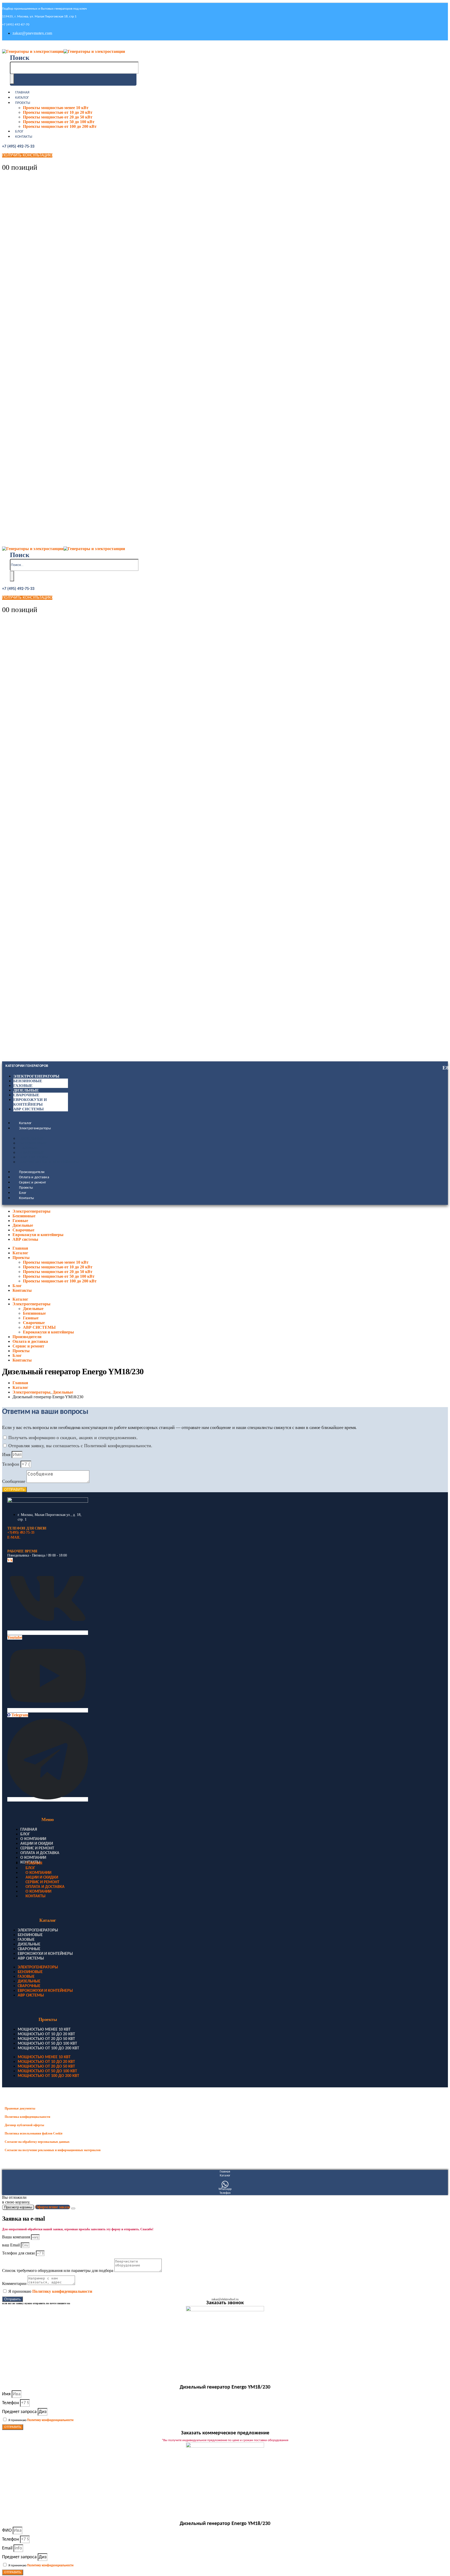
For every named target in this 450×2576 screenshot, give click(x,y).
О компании (33, 1839)
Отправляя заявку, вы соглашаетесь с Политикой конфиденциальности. (80, 1446)
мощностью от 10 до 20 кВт (46, 2034)
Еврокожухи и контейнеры (50, 1162)
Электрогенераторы (36, 1076)
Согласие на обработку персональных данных (37, 2142)
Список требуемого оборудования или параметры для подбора (58, 2270)
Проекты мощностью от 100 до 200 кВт (60, 126)
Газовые (23, 1086)
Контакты (24, 137)
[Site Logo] (64, 51)
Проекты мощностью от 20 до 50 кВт (58, 117)
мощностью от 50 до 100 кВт (47, 2044)
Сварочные (26, 1095)
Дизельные (26, 1090)
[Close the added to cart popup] (73, 2208)
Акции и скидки (37, 1844)
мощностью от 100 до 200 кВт (48, 2048)
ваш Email (11, 2245)
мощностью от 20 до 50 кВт (46, 2039)
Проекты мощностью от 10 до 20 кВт (58, 112)
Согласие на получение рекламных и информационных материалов (53, 2150)
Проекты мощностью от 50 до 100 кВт (59, 122)
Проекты (23, 103)
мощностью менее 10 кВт (44, 2030)
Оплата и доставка (34, 1177)
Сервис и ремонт (32, 1183)
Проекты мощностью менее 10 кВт (56, 108)
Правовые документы (20, 2108)
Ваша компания (17, 2237)
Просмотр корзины (18, 2207)
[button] (20, 58)
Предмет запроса (20, 2412)
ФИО (7, 2531)
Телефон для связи (19, 2253)
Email (8, 2548)
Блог (19, 132)
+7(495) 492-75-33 (21, 1532)
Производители (32, 1172)
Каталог (22, 98)
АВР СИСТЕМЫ (34, 1157)
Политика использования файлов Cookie (34, 2133)
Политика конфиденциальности (27, 2117)
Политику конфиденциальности (62, 2291)
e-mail (14, 1537)
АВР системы (29, 1109)
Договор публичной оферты (24, 2125)
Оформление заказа (53, 2207)
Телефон (11, 1464)
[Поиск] (12, 79)
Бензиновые (28, 1081)
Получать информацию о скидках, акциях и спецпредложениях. (73, 1438)
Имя (7, 1454)
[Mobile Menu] (5, 46)
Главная (22, 93)
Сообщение (14, 1481)
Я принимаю (50, 2291)
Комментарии (15, 2284)
